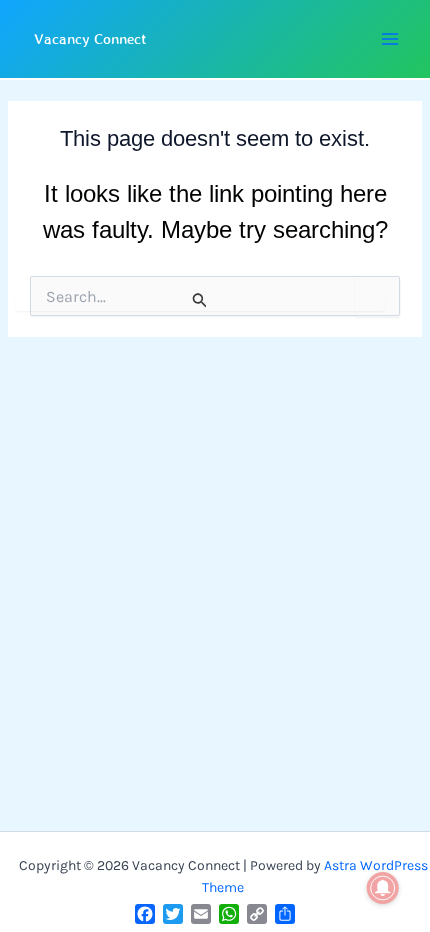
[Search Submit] (200, 300)
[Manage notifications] (383, 888)
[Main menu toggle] (389, 39)
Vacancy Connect (90, 38)
